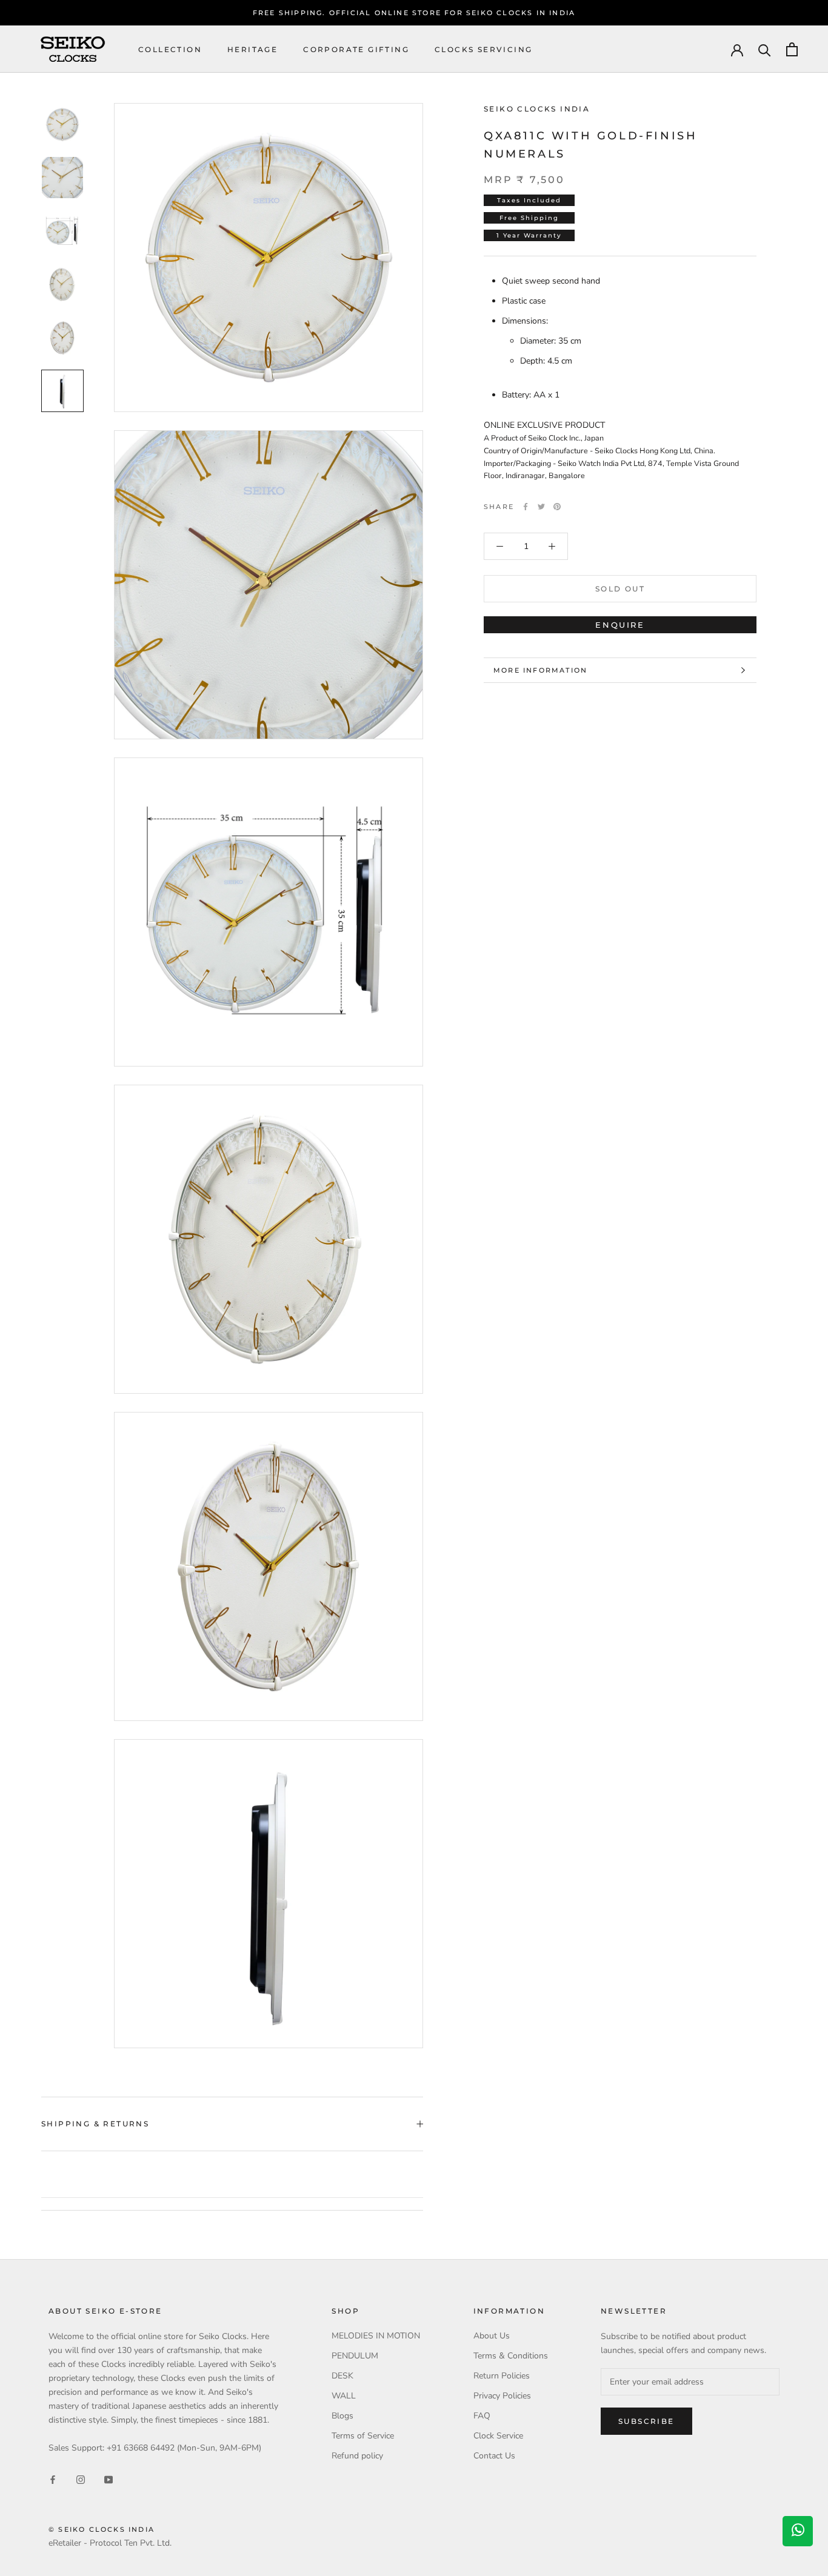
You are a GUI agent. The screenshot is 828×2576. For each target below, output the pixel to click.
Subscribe (646, 2421)
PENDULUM (355, 2356)
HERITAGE (252, 49)
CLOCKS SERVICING (483, 49)
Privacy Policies (502, 2396)
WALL (344, 2396)
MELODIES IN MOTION (376, 2336)
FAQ (482, 2416)
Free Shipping (529, 218)
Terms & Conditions (511, 2356)
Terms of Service (363, 2436)
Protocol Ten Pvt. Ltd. (131, 2543)
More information (540, 670)
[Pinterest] (557, 507)
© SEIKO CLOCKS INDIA (102, 2529)
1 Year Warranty (529, 235)
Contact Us (494, 2456)
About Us (492, 2336)
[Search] (765, 49)
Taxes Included (529, 200)
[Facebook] (526, 507)
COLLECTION (170, 49)
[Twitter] (541, 507)
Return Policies (502, 2376)
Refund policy (357, 2456)
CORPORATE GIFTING (356, 49)
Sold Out (620, 589)
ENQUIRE (620, 625)
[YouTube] (109, 2479)
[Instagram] (81, 2479)
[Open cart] (792, 49)
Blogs (342, 2416)
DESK (342, 2376)
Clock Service (498, 2436)
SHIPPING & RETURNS (95, 2124)
